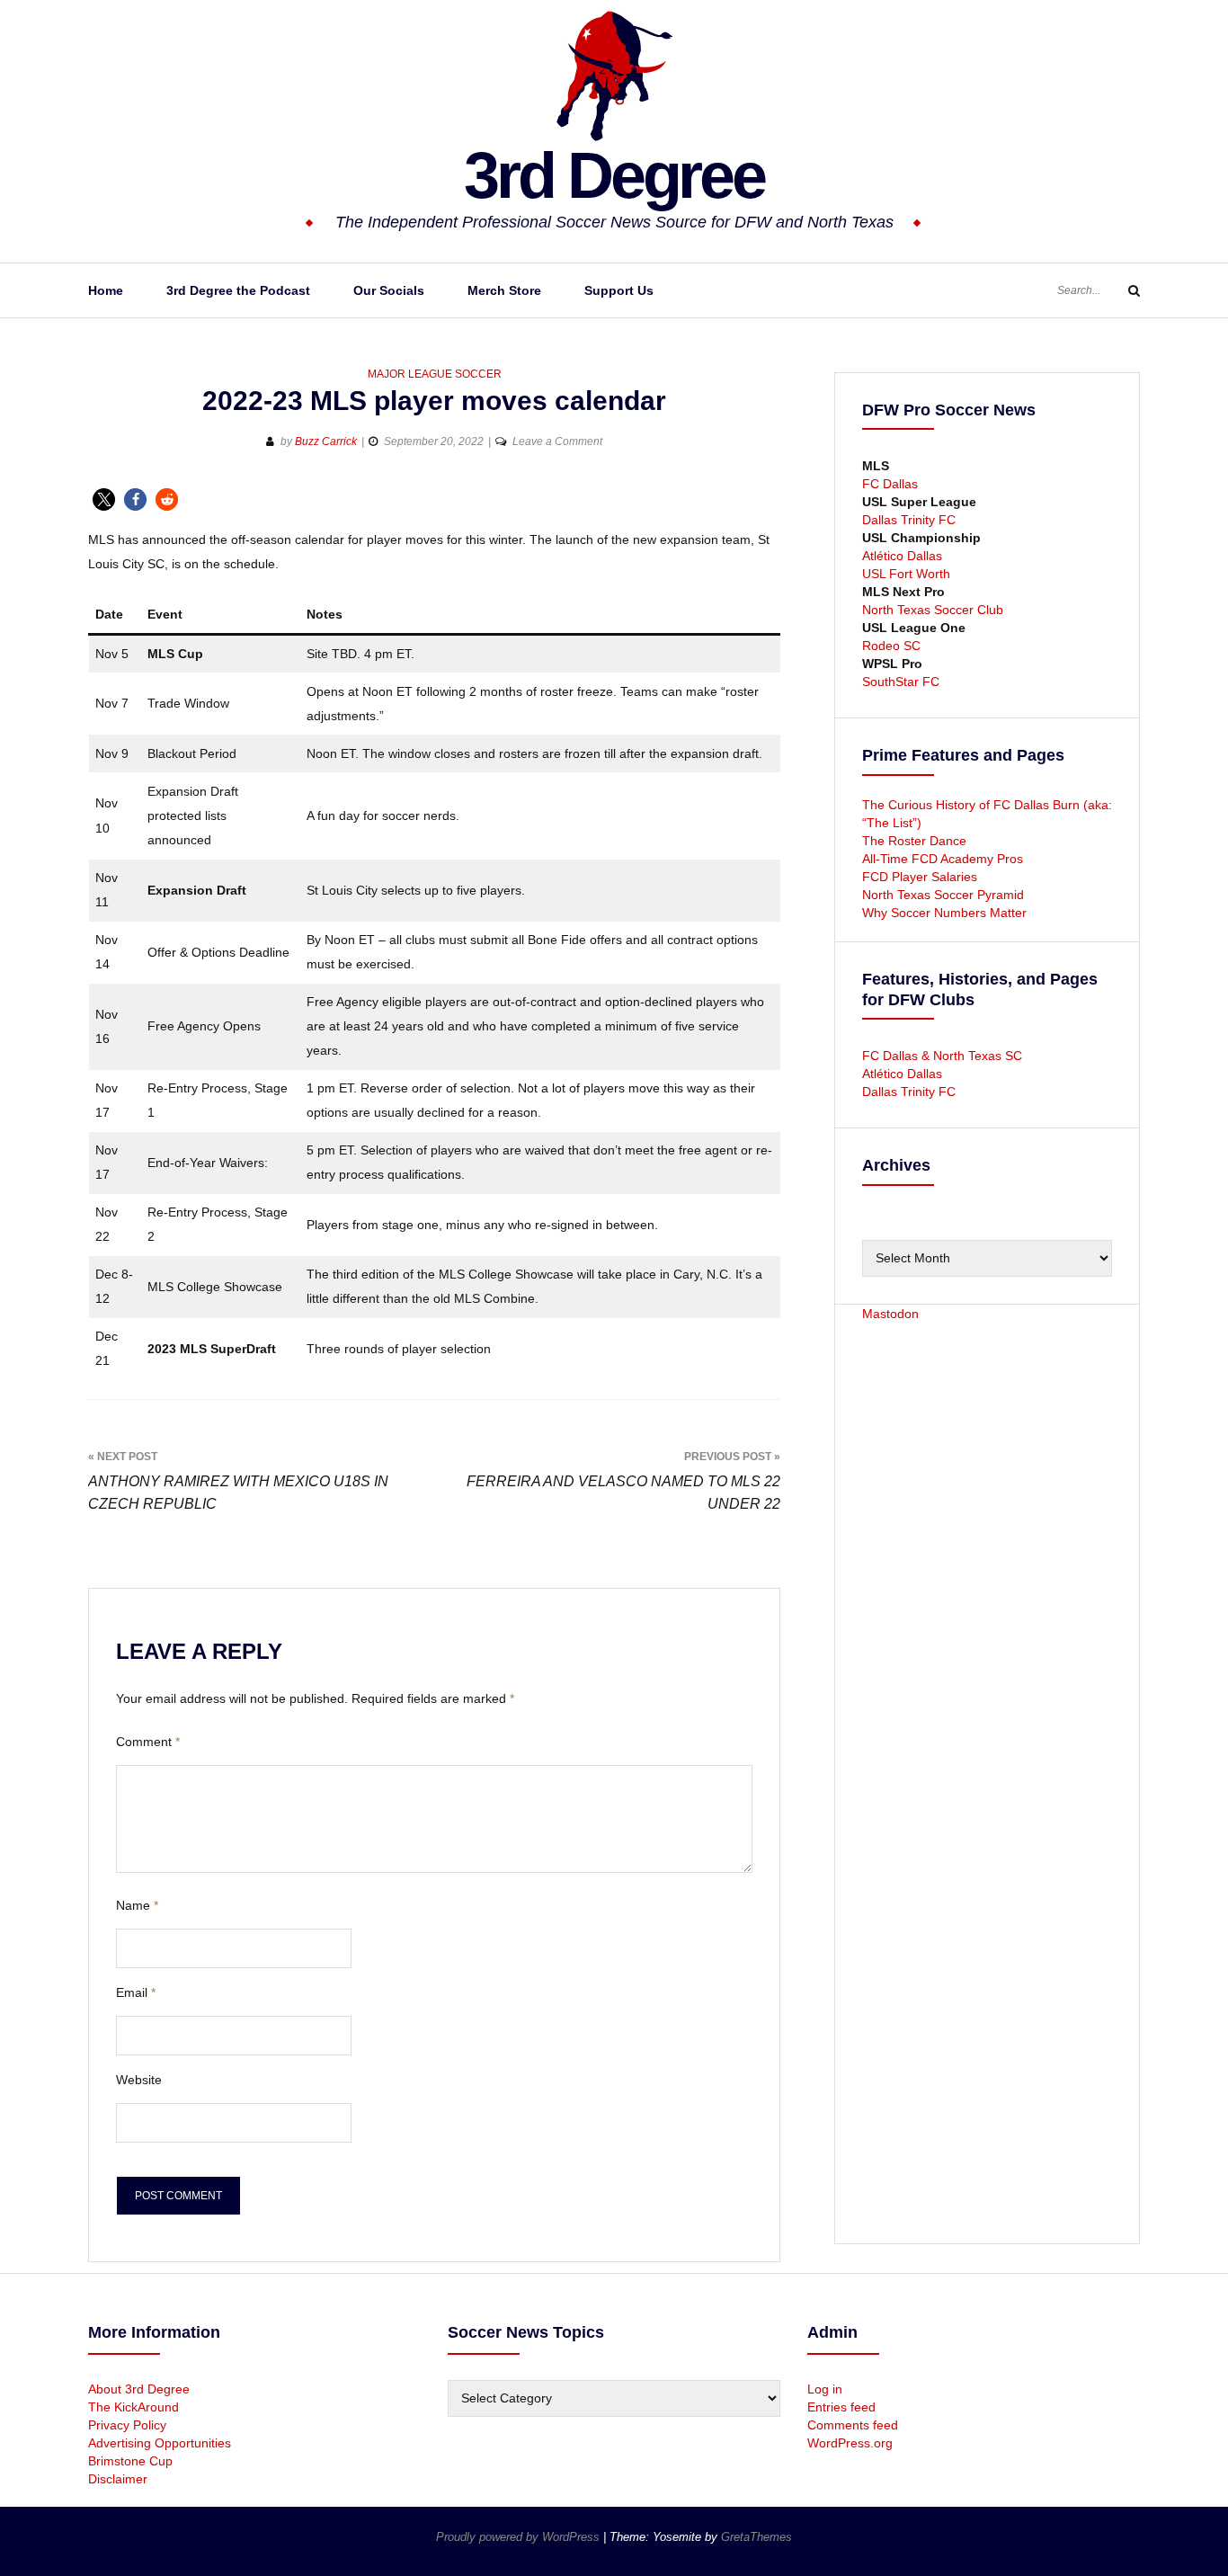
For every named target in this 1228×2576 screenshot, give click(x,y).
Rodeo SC (891, 646)
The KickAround (133, 2407)
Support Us (619, 290)
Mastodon (890, 1314)
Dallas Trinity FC (909, 520)
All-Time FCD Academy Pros (943, 859)
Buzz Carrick (326, 441)
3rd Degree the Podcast (238, 290)
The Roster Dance (916, 841)
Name (137, 1905)
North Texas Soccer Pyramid (943, 895)
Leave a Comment (557, 441)
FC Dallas (890, 484)
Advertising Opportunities (160, 2443)
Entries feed (841, 2407)
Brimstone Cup (130, 2461)
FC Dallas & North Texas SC (942, 1056)
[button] (104, 499)
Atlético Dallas (902, 556)
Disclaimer (118, 2479)
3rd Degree (614, 175)
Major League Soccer (435, 374)
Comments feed (853, 2425)
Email (136, 1992)
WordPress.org (850, 2443)
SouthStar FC (901, 682)
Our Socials (389, 290)
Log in (825, 2389)
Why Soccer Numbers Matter (944, 913)
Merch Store (504, 290)
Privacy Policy (127, 2425)
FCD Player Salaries (920, 877)
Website (139, 2080)
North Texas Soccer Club (933, 610)
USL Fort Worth (906, 574)
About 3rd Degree (139, 2389)
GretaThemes (756, 2537)
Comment (148, 1742)
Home (106, 290)
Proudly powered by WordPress (520, 2537)
